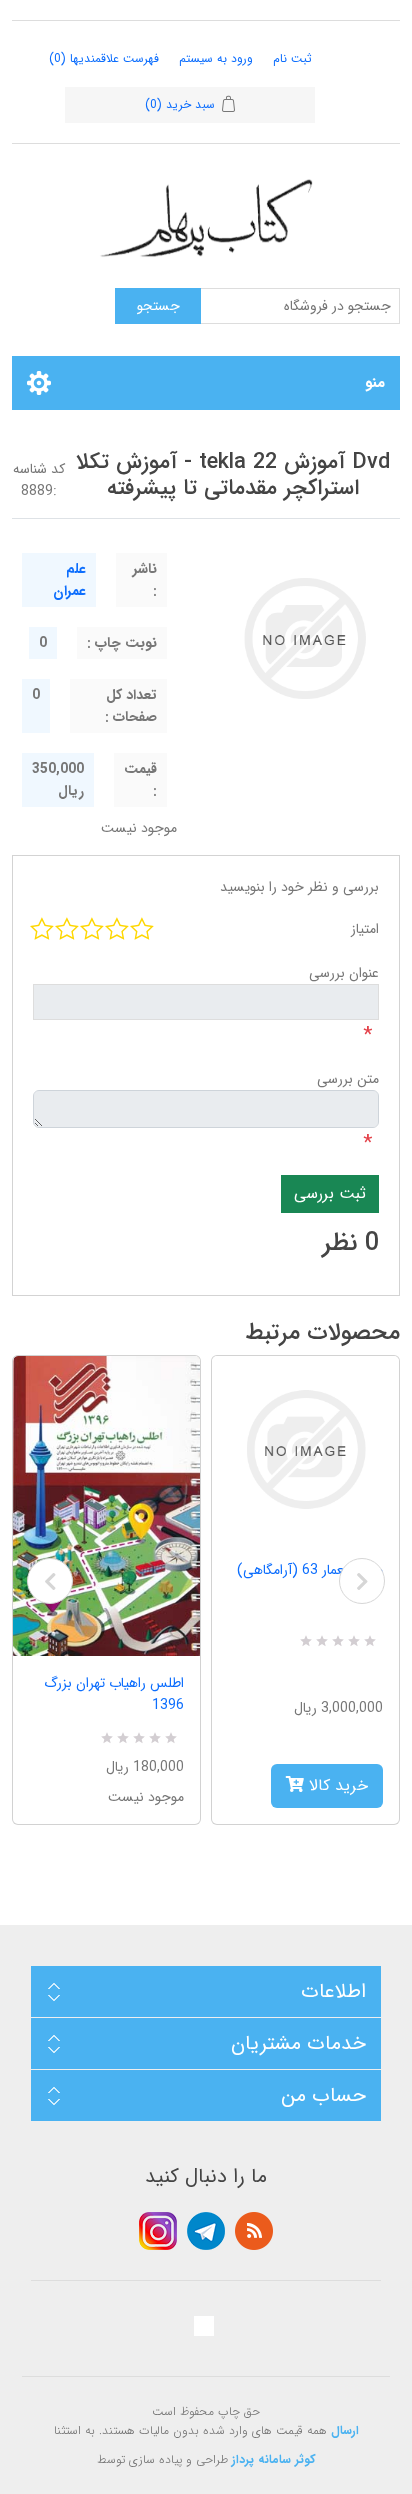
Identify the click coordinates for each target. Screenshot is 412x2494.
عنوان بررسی (344, 973)
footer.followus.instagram (158, 2231)
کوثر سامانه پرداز (274, 2459)
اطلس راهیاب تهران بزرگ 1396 (114, 1694)
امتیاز (365, 929)
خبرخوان (254, 2231)
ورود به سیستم (216, 58)
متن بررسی (348, 1079)
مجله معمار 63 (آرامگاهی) (310, 1570)
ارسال (345, 2430)
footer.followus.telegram (206, 2231)
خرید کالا (336, 1785)
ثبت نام (292, 58)
